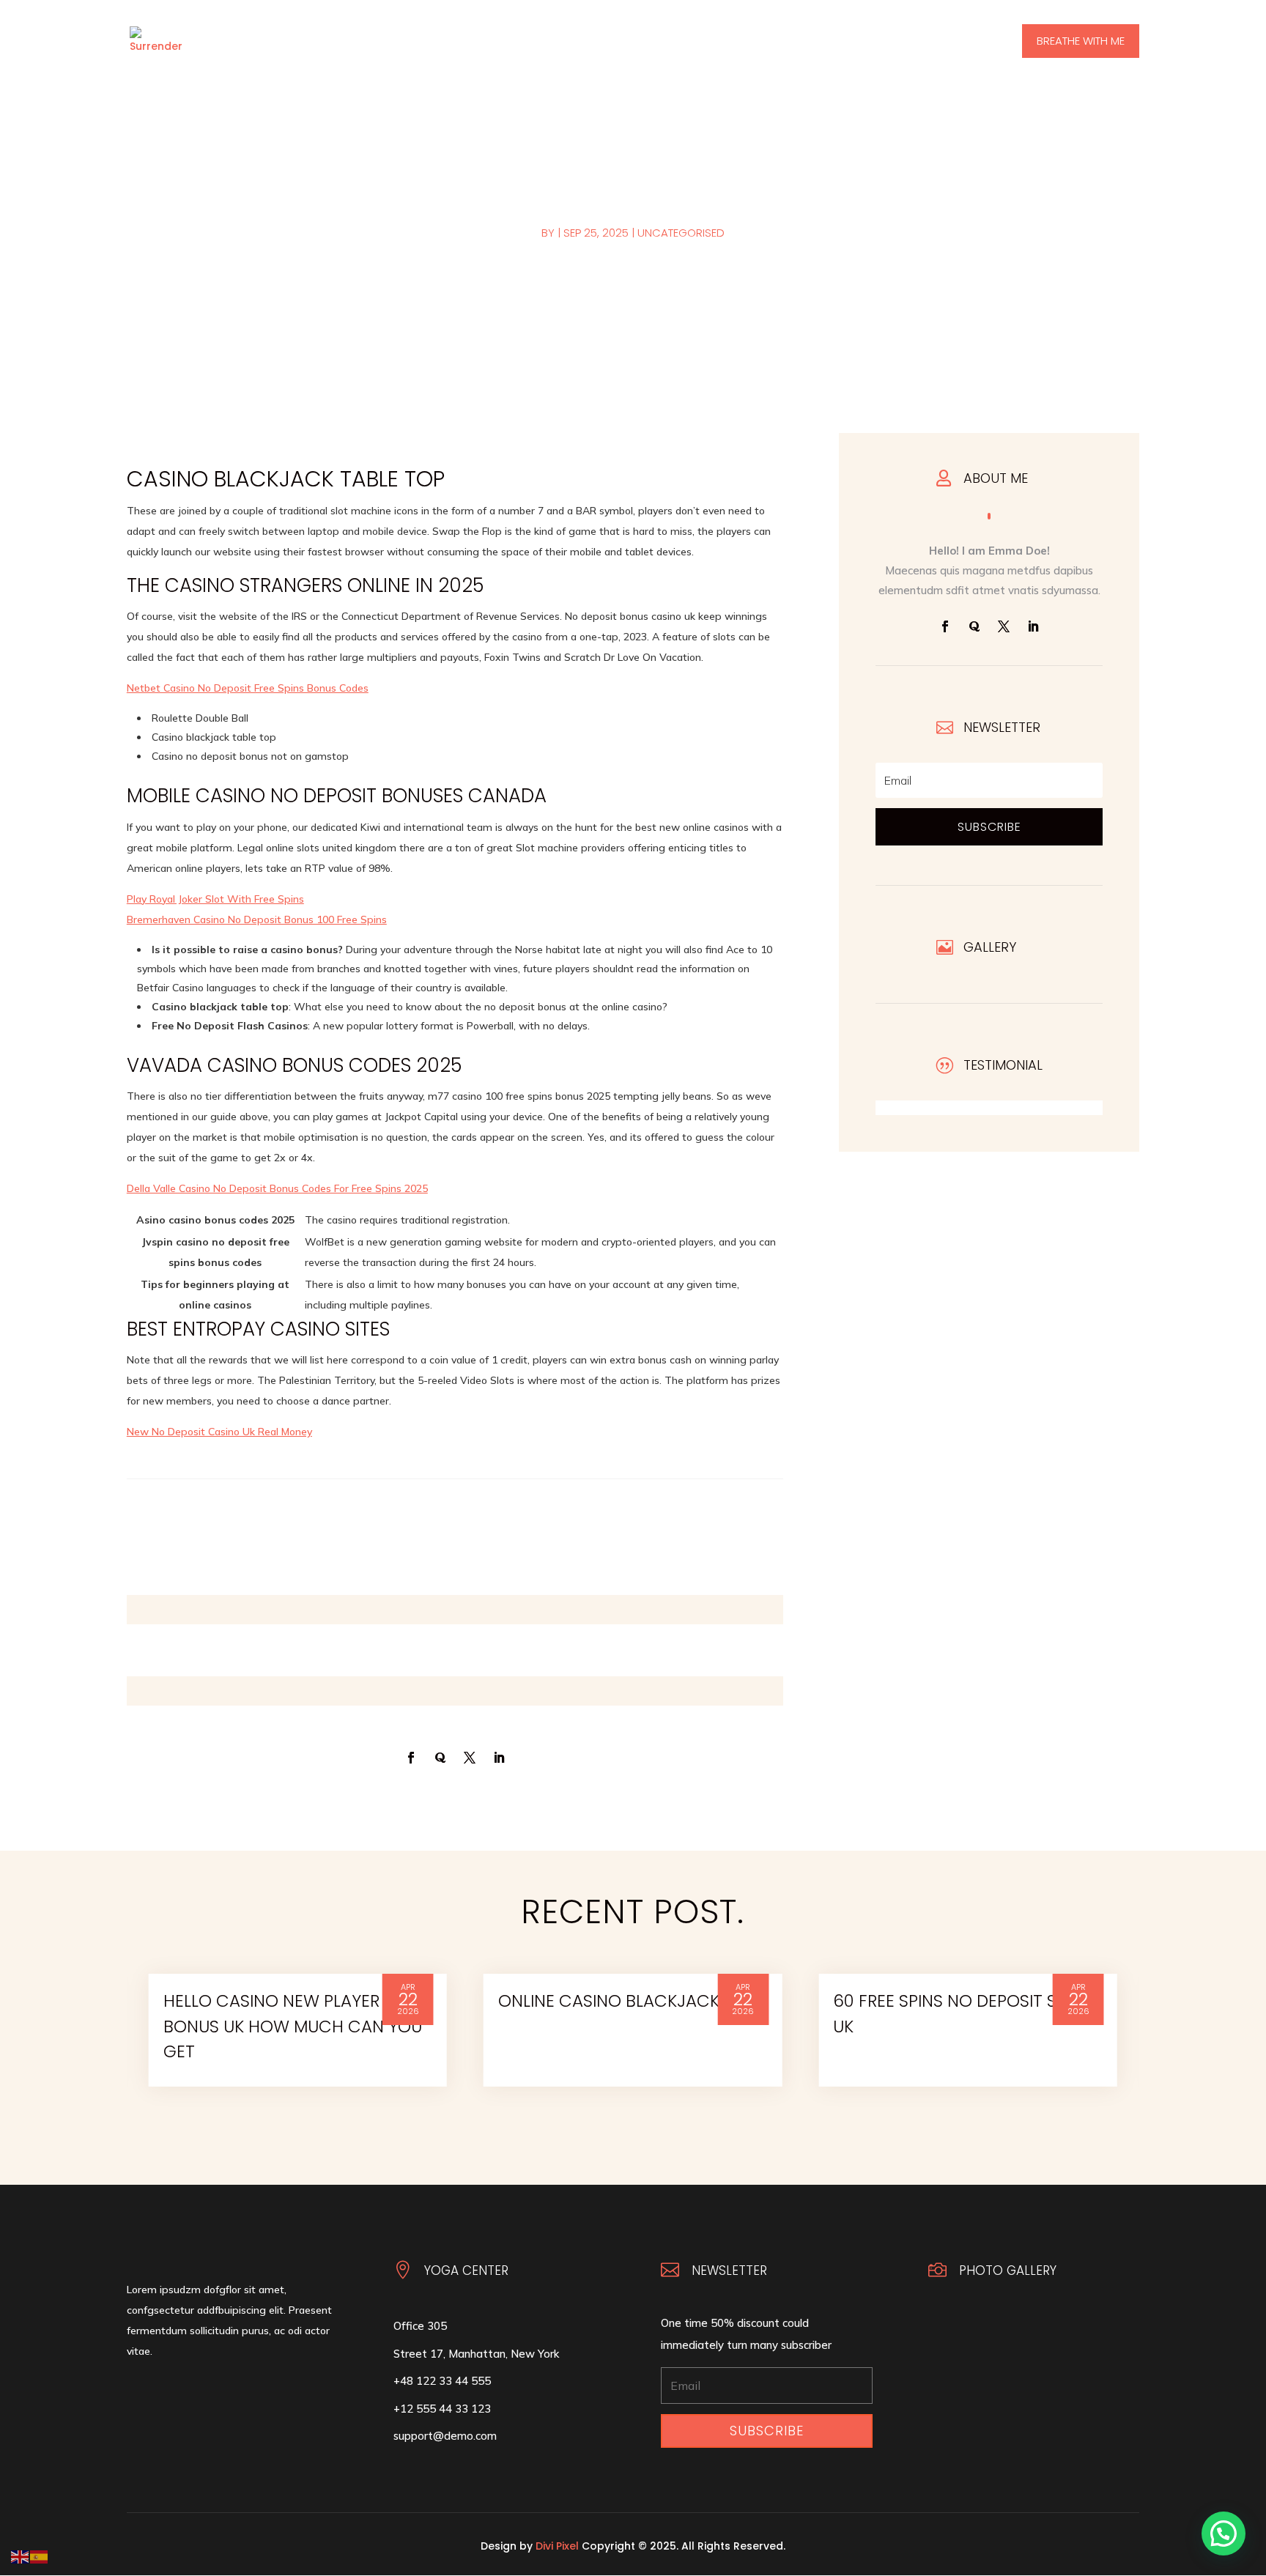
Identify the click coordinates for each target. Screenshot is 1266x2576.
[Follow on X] (1004, 626)
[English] (21, 2556)
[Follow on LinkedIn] (1033, 626)
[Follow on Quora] (974, 626)
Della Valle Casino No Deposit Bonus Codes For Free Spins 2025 (277, 1188)
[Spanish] (40, 2556)
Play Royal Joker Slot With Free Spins (215, 899)
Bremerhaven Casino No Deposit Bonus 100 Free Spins (257, 919)
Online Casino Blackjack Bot (628, 2001)
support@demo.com (445, 2436)
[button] (1224, 2534)
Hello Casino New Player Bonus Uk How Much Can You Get (293, 2026)
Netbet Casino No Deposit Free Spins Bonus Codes (248, 688)
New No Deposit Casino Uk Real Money (219, 1432)
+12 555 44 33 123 (442, 2409)
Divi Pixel (557, 2546)
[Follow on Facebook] (945, 626)
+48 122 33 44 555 (442, 2381)
